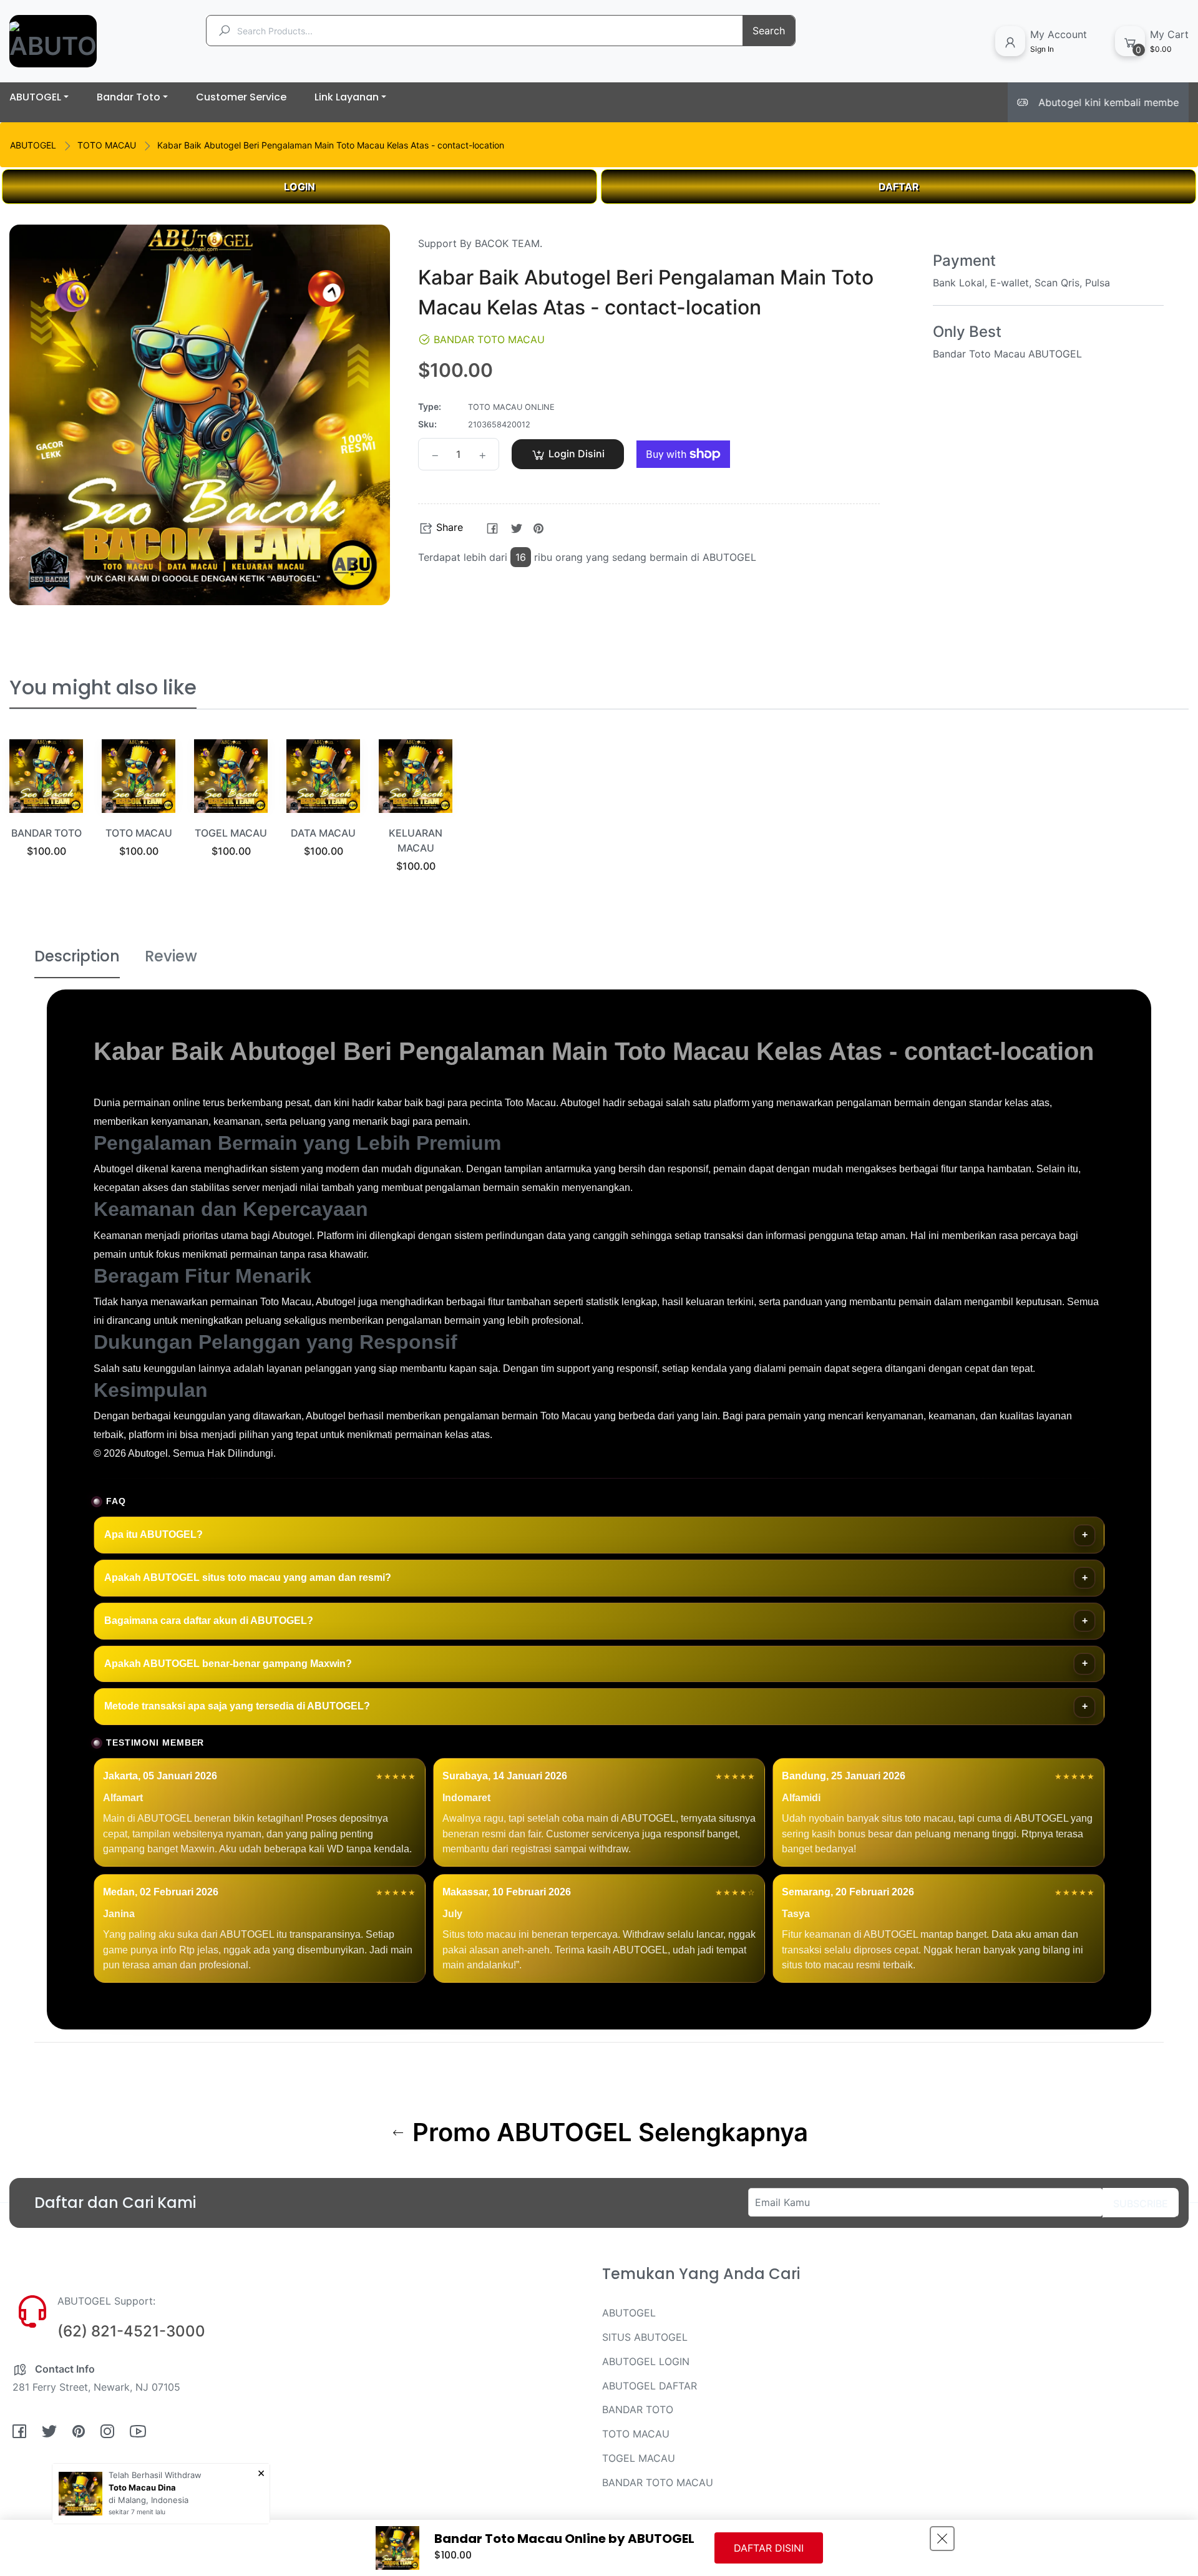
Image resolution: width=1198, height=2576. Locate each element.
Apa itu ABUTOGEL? (153, 1534)
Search (769, 31)
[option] (46, 814)
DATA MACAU (323, 833)
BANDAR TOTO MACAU (658, 2482)
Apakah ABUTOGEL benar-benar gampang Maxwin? (228, 1664)
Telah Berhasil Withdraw (155, 2475)
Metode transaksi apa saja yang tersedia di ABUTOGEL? (237, 1706)
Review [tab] (171, 956)
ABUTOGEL (33, 145)
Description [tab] (77, 956)
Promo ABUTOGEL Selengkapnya (607, 2132)
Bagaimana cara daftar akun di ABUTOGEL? (209, 1621)
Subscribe (1141, 2204)
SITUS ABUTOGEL (645, 2337)
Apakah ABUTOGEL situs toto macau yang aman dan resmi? (248, 1577)
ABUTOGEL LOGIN (646, 2361)
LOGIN (299, 187)
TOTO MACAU (107, 145)
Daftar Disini (769, 2548)
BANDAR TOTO (46, 833)
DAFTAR (899, 187)
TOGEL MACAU (231, 833)
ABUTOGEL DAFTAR (650, 2386)
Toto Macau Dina (142, 2487)
